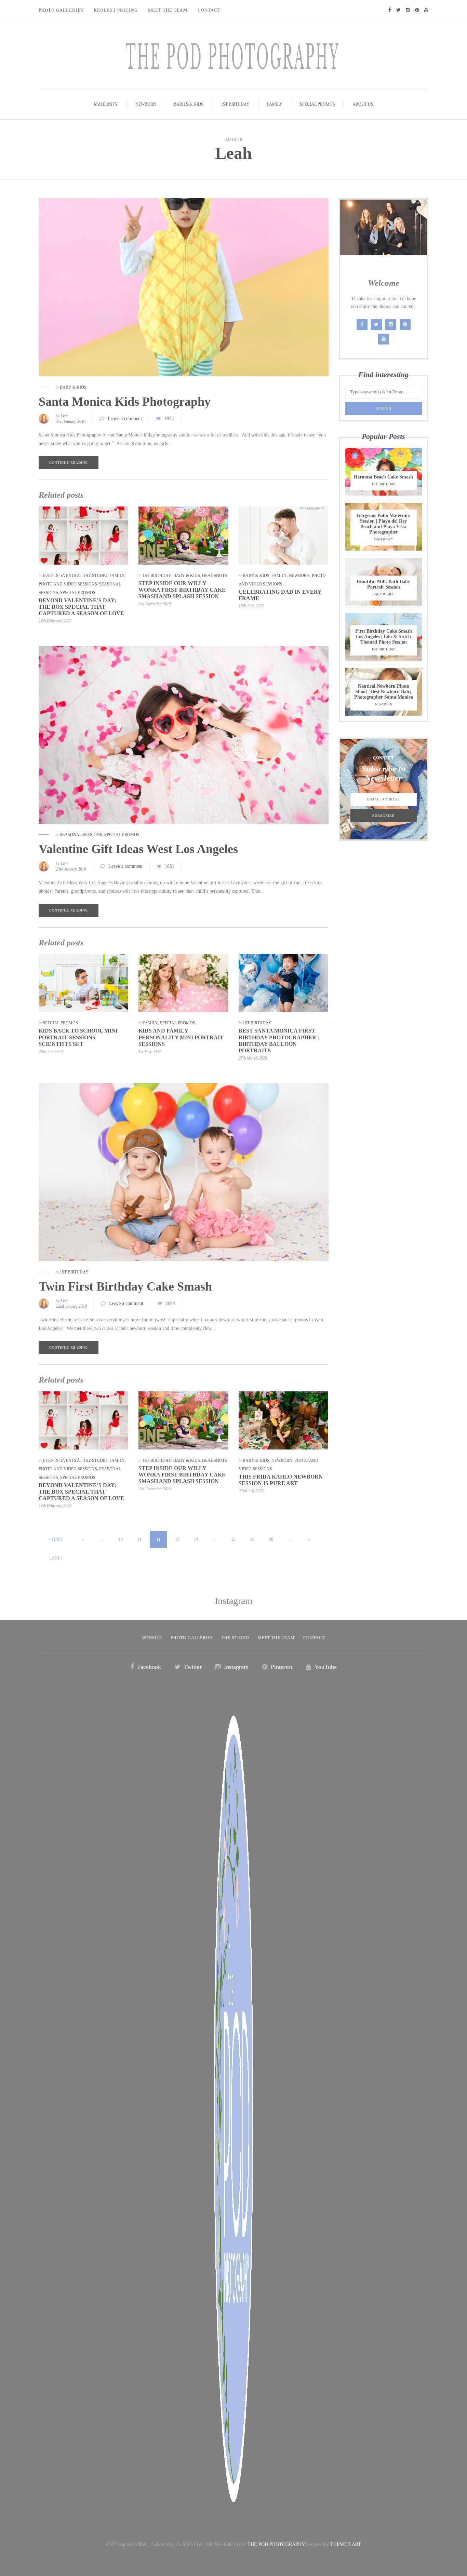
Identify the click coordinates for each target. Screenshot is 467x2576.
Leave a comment (125, 419)
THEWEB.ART (346, 2544)
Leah (233, 153)
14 (196, 1539)
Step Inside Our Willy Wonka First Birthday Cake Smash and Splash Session (182, 590)
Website (152, 1638)
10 (121, 1539)
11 (139, 1539)
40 (271, 1539)
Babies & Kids (189, 104)
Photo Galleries (61, 10)
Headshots (215, 576)
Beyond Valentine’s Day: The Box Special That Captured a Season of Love (81, 607)
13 (177, 1539)
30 (252, 1539)
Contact (209, 10)
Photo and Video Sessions (68, 584)
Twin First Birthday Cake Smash (125, 1286)
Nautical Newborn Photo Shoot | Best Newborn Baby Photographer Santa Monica (384, 692)
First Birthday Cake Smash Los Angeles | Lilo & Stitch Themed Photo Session (384, 637)
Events (51, 576)
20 (233, 1539)
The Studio (235, 1638)
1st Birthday (235, 104)
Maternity (106, 104)
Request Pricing (116, 10)
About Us (363, 104)
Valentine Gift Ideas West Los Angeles (138, 849)
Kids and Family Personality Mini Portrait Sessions (181, 1037)
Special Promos (317, 104)
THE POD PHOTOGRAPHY (276, 2544)
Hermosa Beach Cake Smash (383, 477)
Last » (56, 1558)
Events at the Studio (84, 576)
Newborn (146, 104)
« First (56, 1539)
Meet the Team (276, 1638)
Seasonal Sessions (81, 835)
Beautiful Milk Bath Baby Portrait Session (383, 584)
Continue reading (69, 463)
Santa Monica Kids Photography (125, 402)
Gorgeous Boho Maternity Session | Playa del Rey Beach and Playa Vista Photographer (383, 524)
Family (275, 104)
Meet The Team (168, 10)
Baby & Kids (73, 387)
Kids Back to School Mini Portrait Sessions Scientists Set (78, 1037)
